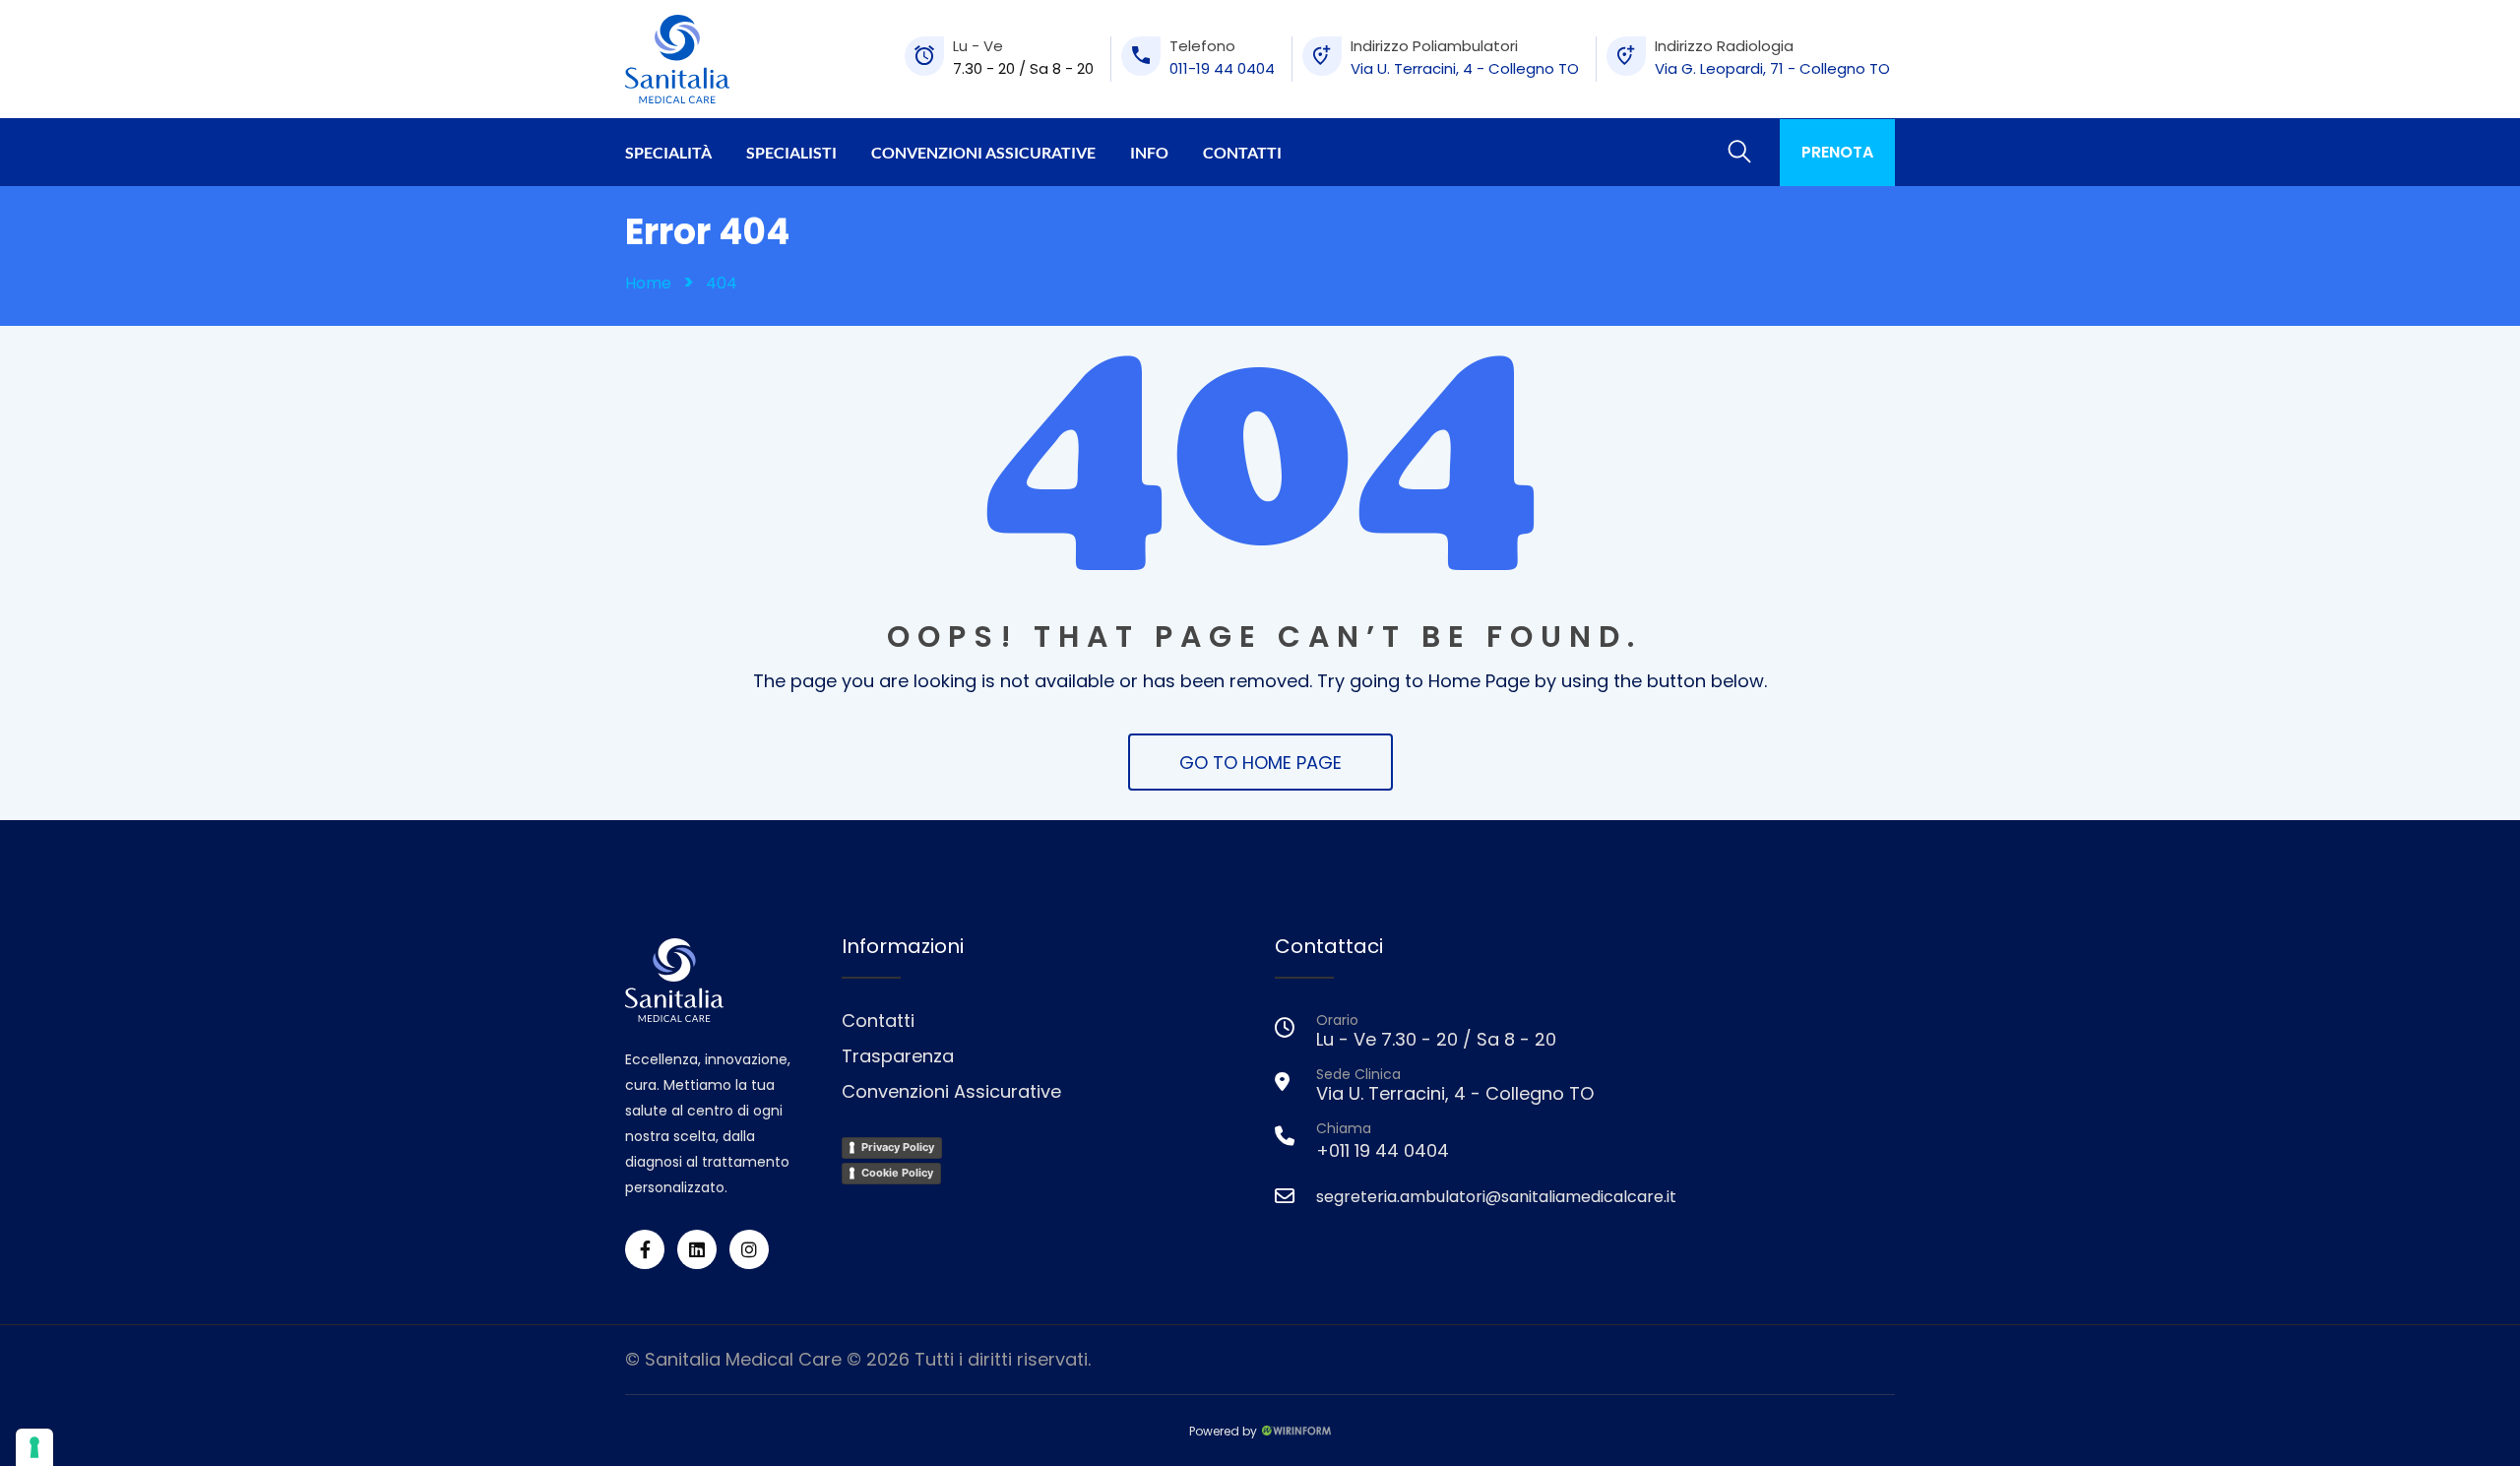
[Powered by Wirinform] (1296, 1429)
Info (1149, 152)
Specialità (668, 152)
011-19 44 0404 (1222, 68)
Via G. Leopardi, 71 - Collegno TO (1772, 68)
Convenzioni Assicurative (983, 152)
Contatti (1242, 152)
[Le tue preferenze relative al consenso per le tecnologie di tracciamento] (34, 1447)
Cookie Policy (897, 1173)
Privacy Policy (898, 1147)
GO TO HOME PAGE (1260, 763)
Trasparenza (898, 1056)
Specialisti (791, 152)
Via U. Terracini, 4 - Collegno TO (1465, 68)
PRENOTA (1837, 152)
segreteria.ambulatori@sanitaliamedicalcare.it (1496, 1197)
